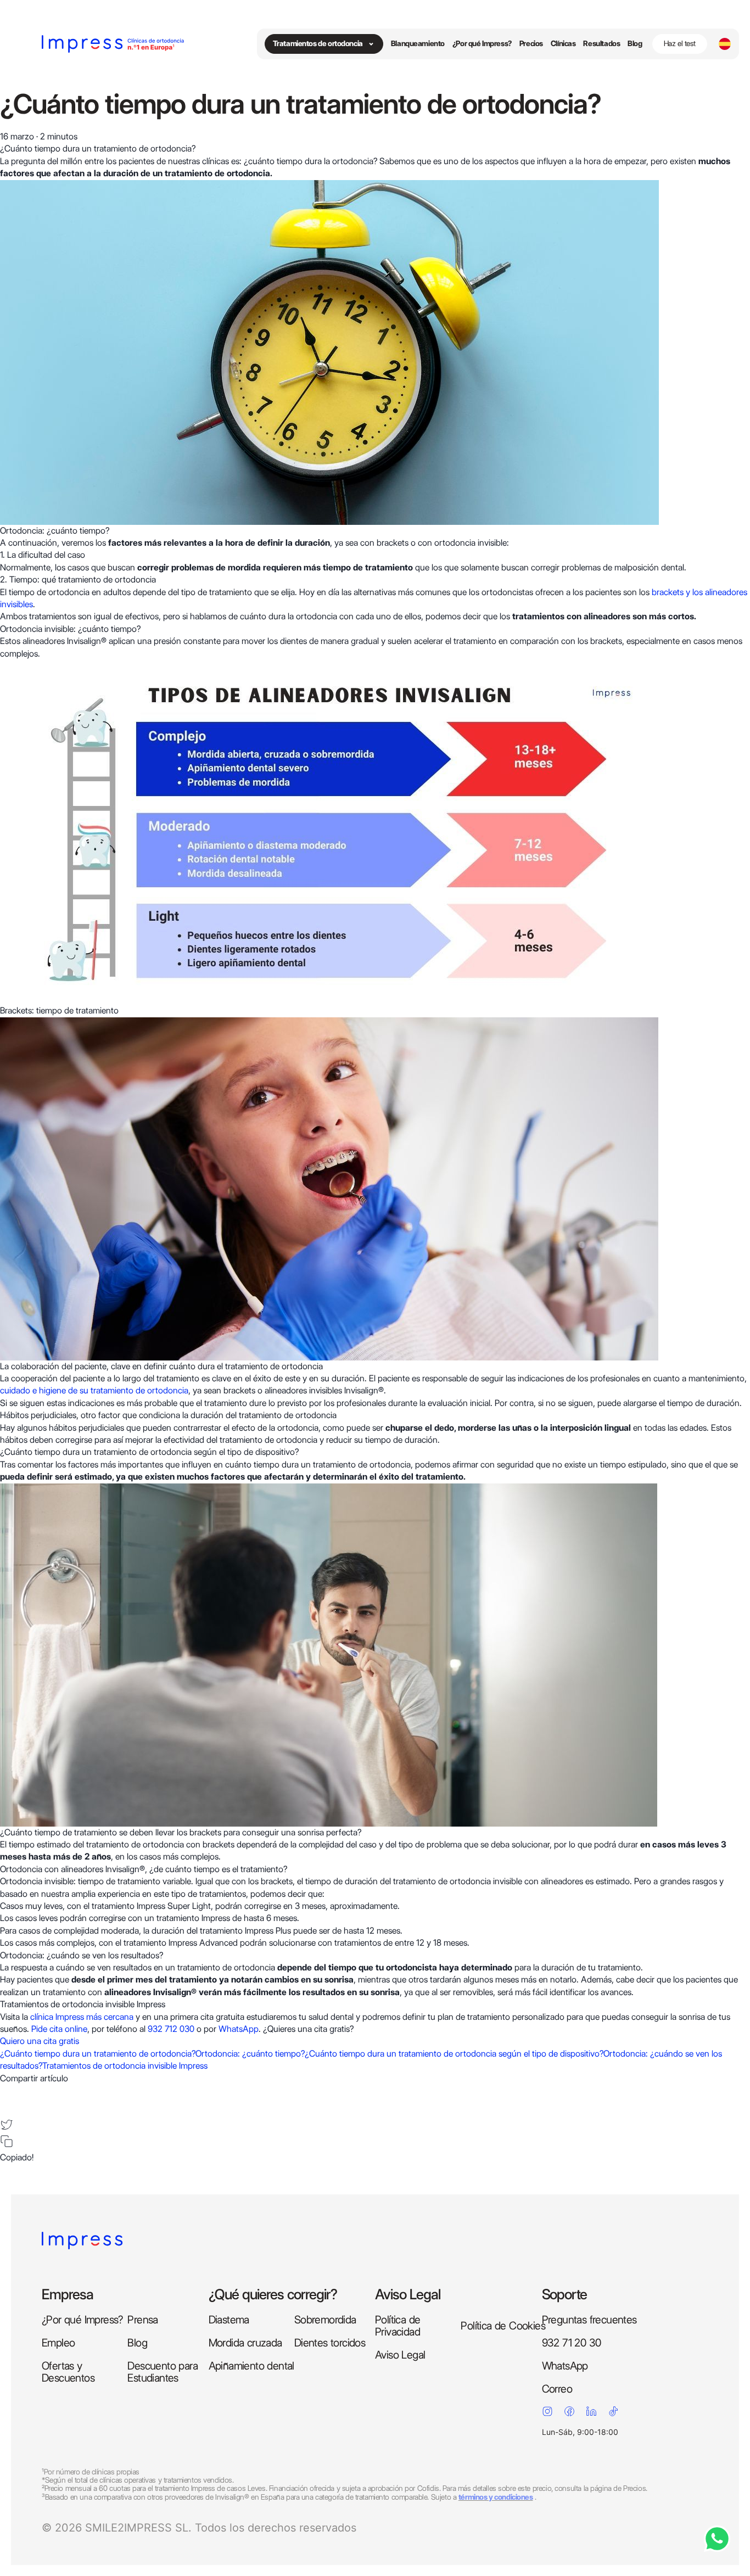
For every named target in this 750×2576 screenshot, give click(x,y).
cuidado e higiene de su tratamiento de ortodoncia (94, 1390)
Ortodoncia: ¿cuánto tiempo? (250, 2054)
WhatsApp (239, 2029)
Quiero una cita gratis (40, 2041)
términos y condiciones (496, 2497)
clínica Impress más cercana (82, 2017)
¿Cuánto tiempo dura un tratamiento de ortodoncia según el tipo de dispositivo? (454, 2054)
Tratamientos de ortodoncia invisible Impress (125, 2066)
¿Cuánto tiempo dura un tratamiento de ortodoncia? (98, 2054)
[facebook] (7, 2091)
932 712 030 (171, 2029)
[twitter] (7, 2125)
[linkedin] (7, 2108)
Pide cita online (59, 2029)
